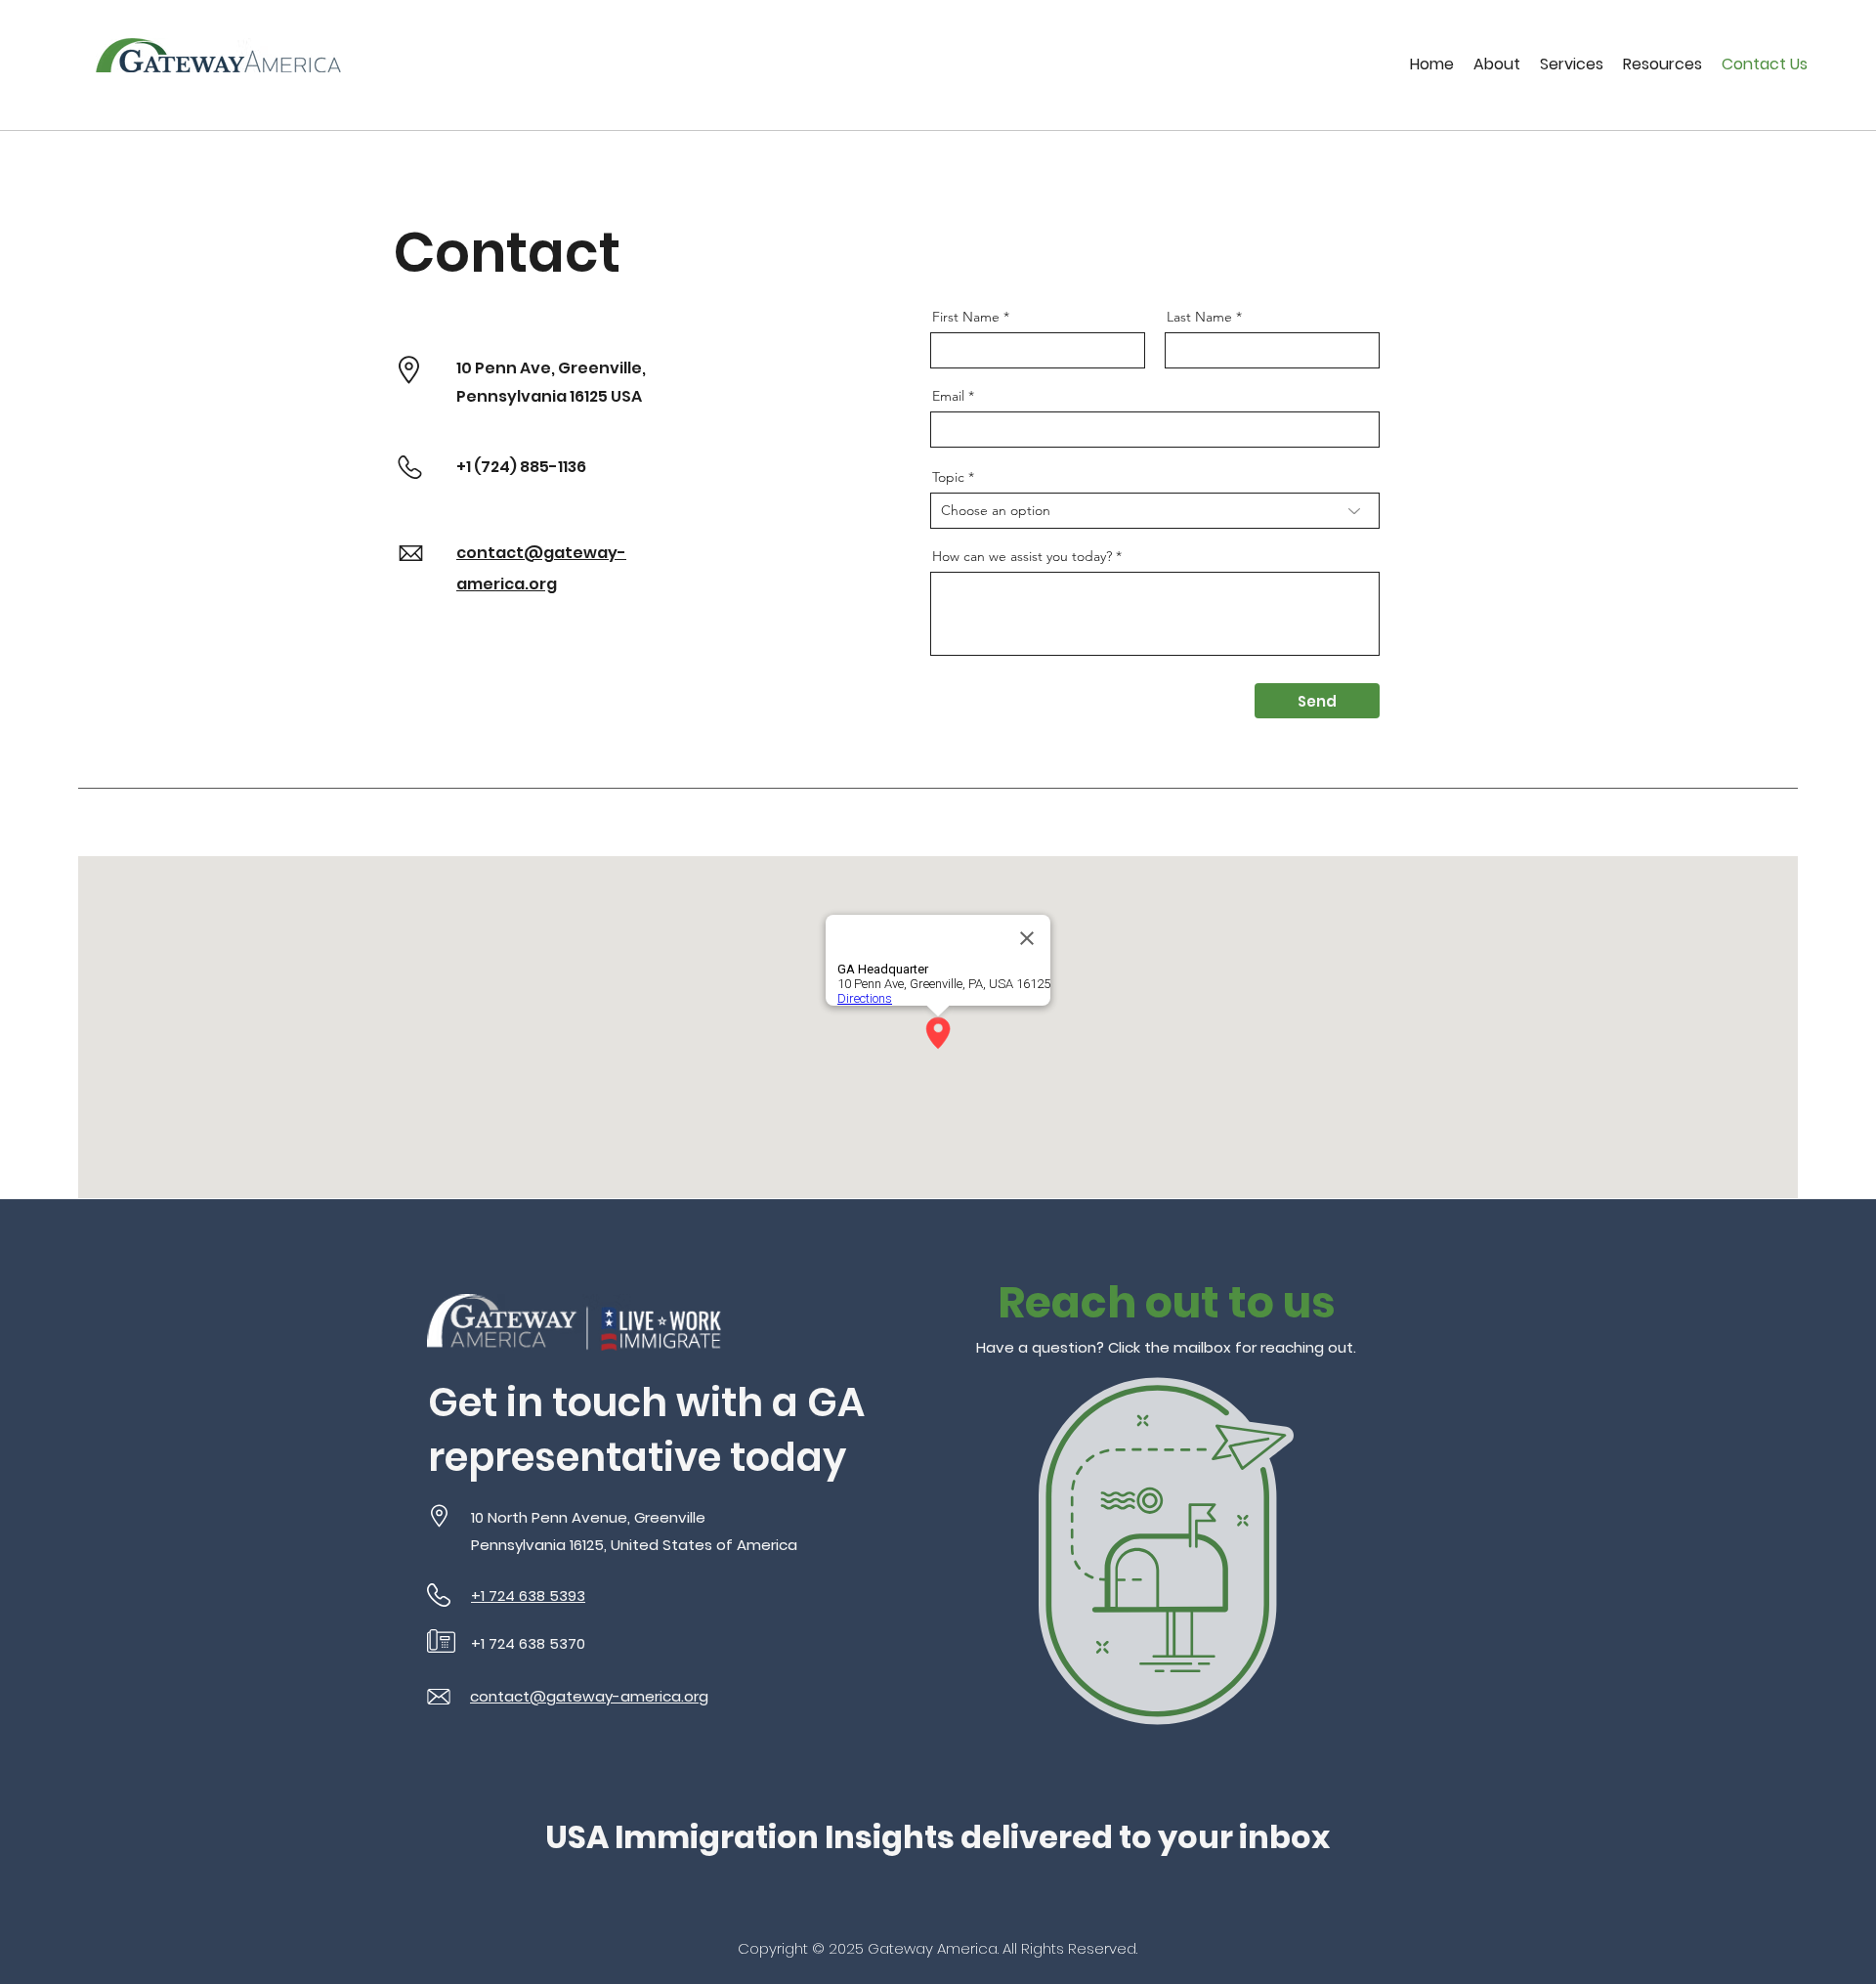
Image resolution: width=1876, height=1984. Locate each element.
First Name (966, 317)
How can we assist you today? (1022, 556)
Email (948, 396)
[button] (1497, 64)
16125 (589, 396)
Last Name (1199, 317)
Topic (948, 477)
